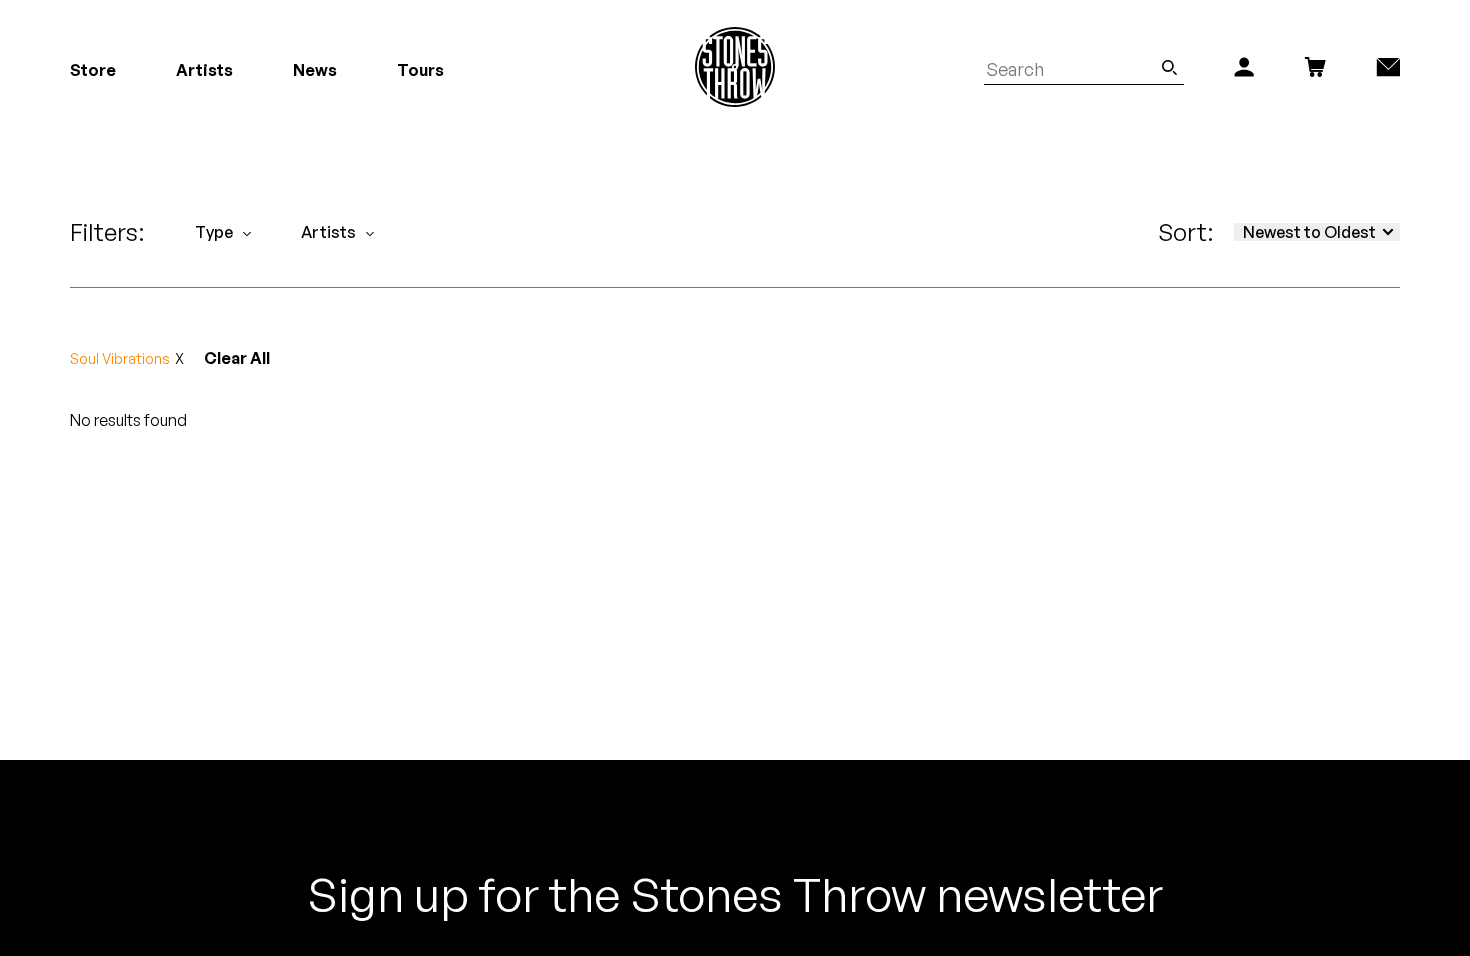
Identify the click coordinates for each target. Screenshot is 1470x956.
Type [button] (214, 232)
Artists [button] (328, 232)
